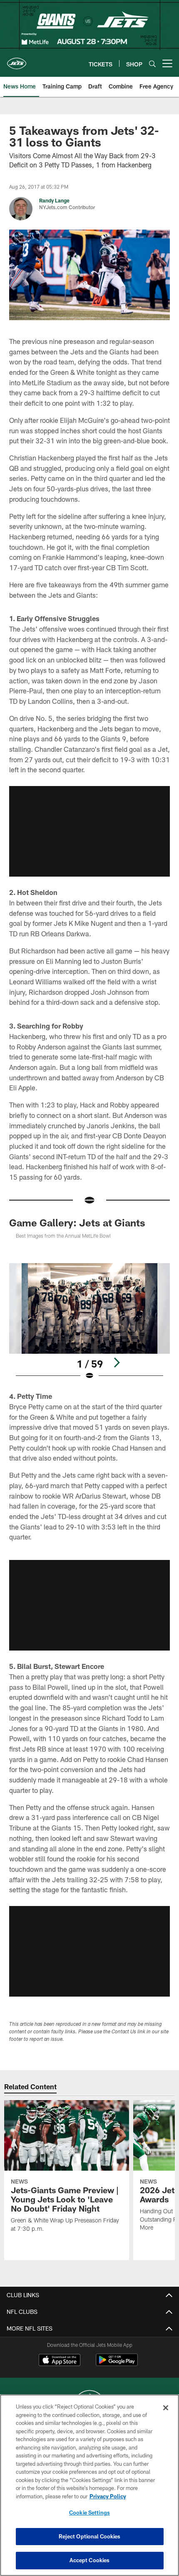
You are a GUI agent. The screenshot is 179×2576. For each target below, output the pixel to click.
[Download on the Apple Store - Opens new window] (60, 2361)
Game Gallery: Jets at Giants (77, 1222)
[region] (89, 2485)
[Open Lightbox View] (89, 1322)
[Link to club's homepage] (17, 60)
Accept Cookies (90, 2560)
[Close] (166, 2408)
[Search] (152, 64)
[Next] (117, 1363)
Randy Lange (54, 200)
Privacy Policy (108, 2496)
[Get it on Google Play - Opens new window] (117, 2364)
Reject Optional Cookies (90, 2536)
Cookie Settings (89, 2513)
